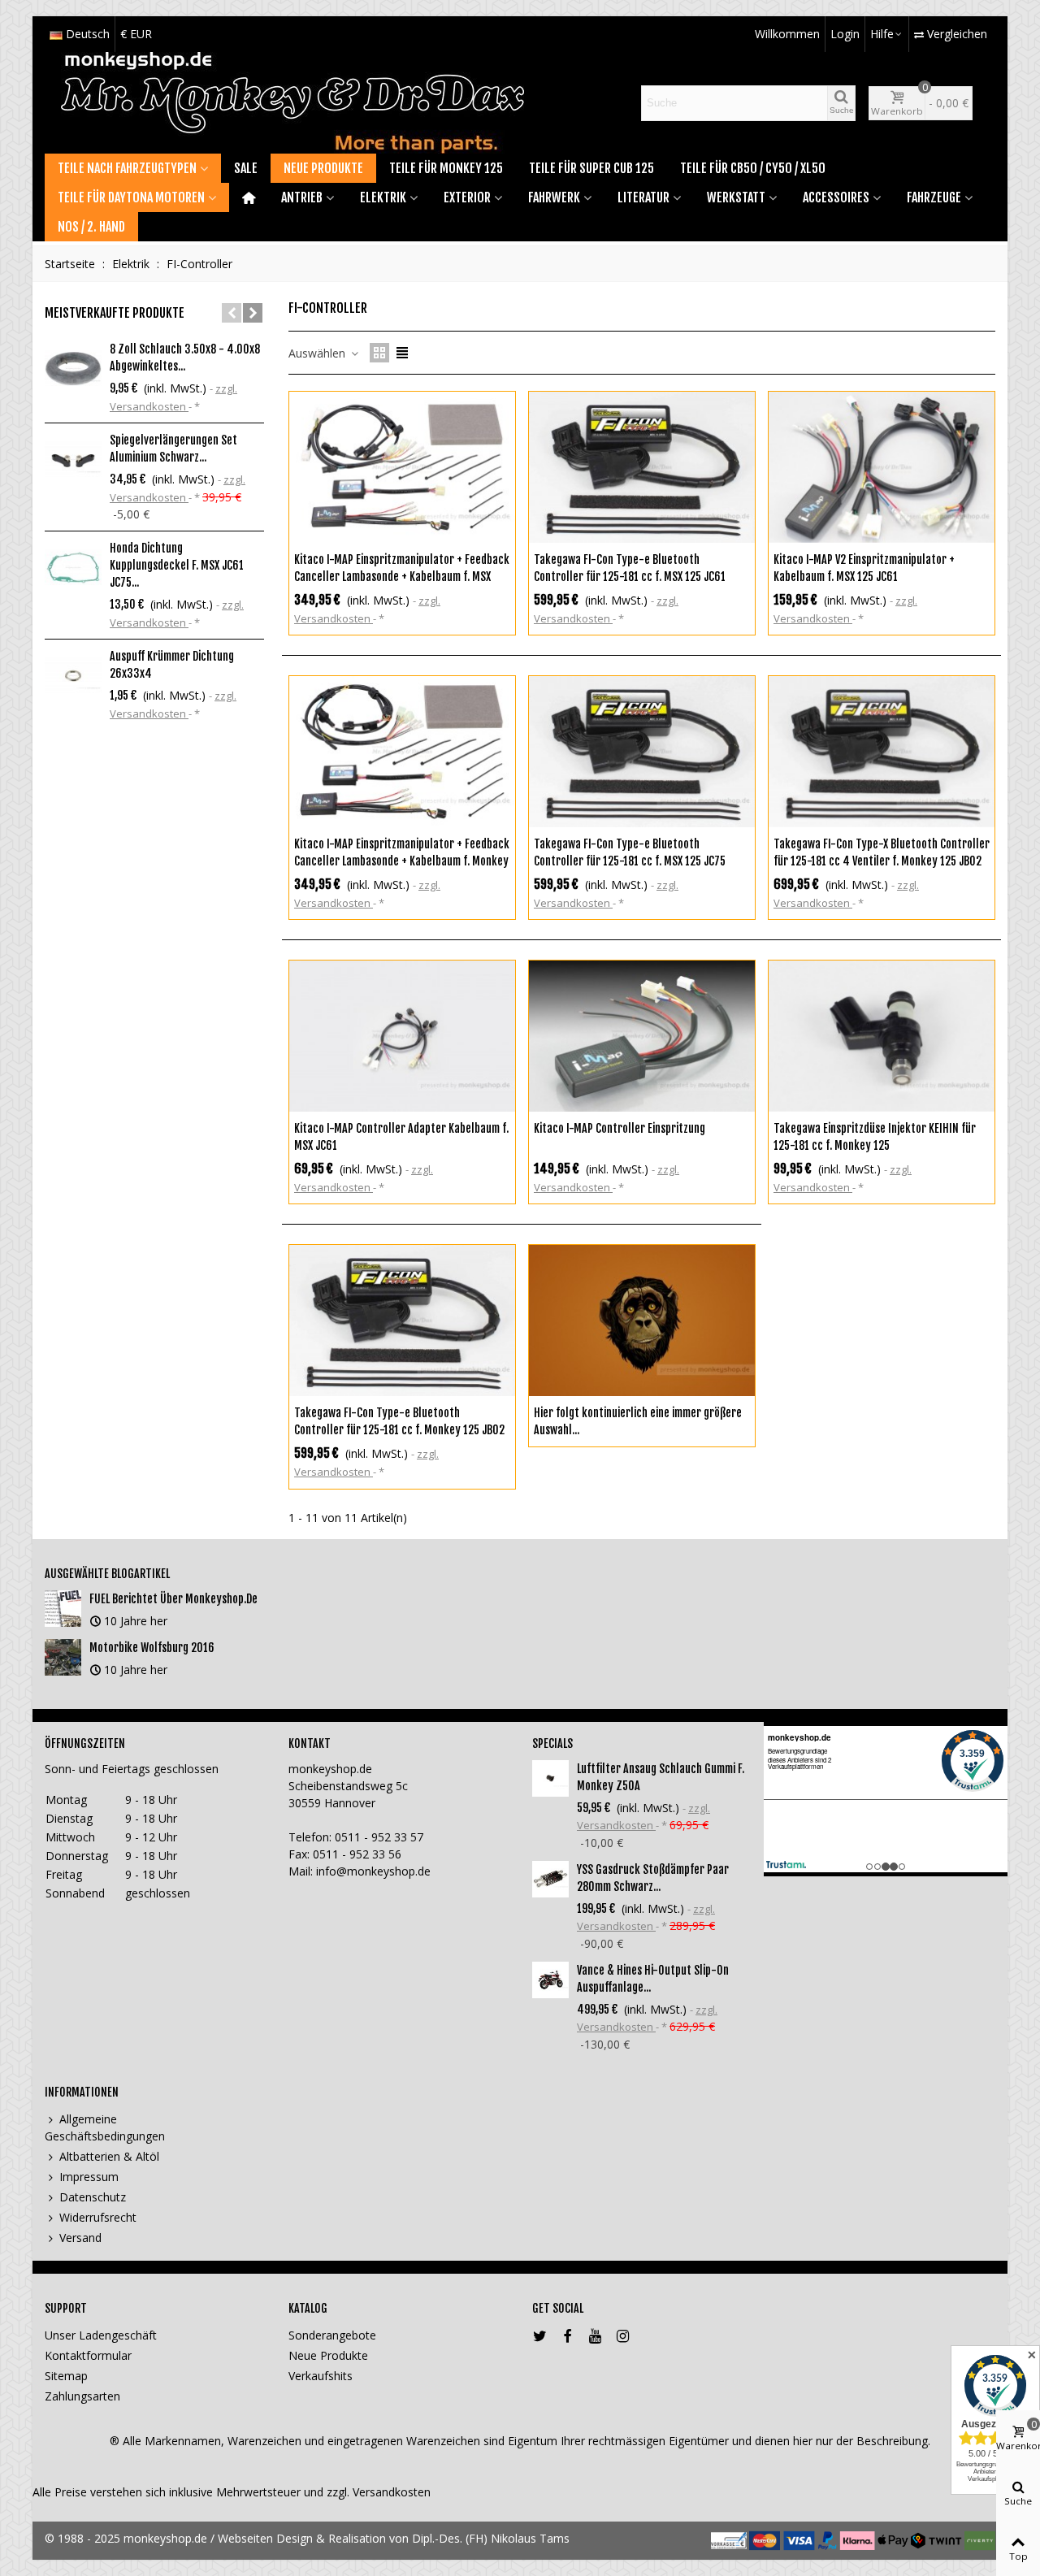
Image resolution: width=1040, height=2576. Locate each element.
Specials (552, 1743)
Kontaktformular (88, 2355)
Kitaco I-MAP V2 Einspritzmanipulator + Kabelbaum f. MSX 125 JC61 (864, 568)
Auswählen (318, 353)
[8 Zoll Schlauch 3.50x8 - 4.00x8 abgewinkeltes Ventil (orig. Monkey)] (73, 369)
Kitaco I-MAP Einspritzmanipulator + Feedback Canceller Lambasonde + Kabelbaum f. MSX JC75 (402, 577)
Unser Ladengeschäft (101, 2335)
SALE (246, 168)
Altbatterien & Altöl (109, 2156)
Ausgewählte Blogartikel (107, 1574)
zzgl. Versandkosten (379, 2492)
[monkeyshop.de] (292, 103)
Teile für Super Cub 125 (591, 168)
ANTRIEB (302, 197)
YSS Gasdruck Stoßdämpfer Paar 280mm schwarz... (653, 1878)
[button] (232, 313)
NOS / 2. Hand (91, 227)
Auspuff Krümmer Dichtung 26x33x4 (172, 665)
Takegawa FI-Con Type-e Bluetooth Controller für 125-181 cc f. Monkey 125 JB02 (399, 1421)
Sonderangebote (332, 2335)
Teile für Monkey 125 (446, 168)
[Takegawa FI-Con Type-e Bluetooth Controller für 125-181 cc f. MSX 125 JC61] (642, 467)
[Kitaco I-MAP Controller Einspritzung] (642, 1036)
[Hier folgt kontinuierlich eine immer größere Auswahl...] (642, 1321)
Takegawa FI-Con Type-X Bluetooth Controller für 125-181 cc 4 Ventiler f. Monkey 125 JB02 (882, 852)
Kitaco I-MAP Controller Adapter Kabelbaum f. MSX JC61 (401, 1137)
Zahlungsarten (82, 2396)
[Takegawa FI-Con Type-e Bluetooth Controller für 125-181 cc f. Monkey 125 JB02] (402, 1321)
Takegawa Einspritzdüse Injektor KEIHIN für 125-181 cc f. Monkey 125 (875, 1137)
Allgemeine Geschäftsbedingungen (105, 2127)
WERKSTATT (736, 197)
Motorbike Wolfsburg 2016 (152, 1648)
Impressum (89, 2177)
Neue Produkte (323, 168)
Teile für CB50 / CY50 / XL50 (753, 168)
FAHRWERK (554, 197)
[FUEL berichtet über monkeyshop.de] (63, 1609)
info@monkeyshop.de (373, 1871)
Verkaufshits (321, 2376)
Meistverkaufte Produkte (115, 313)
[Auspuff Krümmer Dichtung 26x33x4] (73, 676)
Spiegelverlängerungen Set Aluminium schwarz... (173, 449)
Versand (80, 2238)
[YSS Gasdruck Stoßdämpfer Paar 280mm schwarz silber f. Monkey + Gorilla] (550, 1879)
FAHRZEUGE (934, 197)
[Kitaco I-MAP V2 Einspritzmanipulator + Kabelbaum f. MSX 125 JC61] (882, 467)
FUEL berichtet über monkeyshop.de (173, 1599)
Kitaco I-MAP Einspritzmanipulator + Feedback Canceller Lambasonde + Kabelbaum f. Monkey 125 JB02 (402, 861)
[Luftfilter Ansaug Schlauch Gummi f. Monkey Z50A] (550, 1778)
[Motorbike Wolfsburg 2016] (63, 1657)
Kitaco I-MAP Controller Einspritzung (620, 1128)
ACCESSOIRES (836, 197)
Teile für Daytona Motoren (131, 197)
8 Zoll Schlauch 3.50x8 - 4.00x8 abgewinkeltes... (185, 358)
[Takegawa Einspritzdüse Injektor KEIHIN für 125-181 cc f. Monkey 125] (882, 1036)
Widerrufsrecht (98, 2217)
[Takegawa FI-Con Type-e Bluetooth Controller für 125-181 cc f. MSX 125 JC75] (642, 752)
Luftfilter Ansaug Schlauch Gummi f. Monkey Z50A (661, 1777)
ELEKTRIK (383, 197)
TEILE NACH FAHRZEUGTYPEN (127, 168)
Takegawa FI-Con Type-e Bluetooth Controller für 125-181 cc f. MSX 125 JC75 (630, 852)
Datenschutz (93, 2197)
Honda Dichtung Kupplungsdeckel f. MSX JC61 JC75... (177, 565)
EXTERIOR (467, 197)
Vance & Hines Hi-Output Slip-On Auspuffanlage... (653, 1979)
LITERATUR (643, 197)
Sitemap (66, 2376)
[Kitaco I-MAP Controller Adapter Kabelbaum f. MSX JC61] (402, 1036)
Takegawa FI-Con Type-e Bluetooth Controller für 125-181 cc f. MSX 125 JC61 (630, 568)
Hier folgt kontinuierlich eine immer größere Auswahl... (638, 1421)
